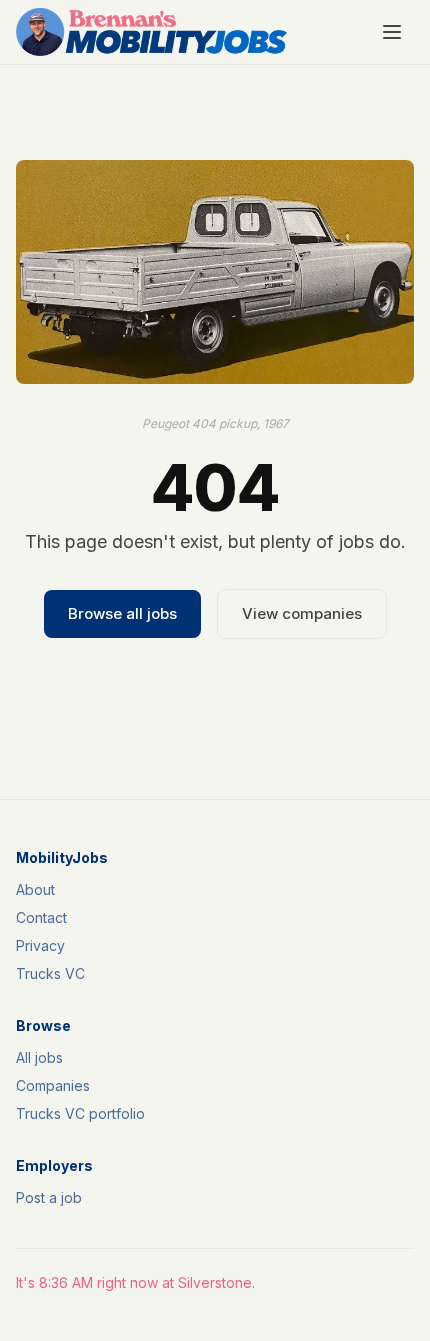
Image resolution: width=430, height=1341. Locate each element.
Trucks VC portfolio (80, 1113)
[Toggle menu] (392, 32)
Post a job (49, 1197)
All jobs (39, 1057)
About (35, 889)
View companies (302, 613)
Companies (53, 1085)
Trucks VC (50, 973)
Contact (41, 917)
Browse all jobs (122, 613)
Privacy (40, 945)
